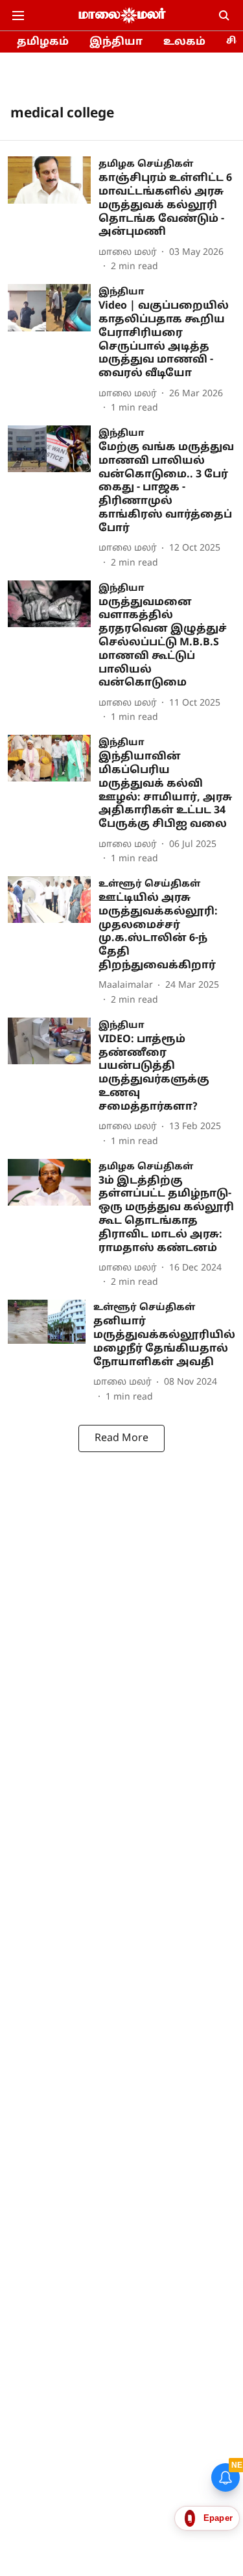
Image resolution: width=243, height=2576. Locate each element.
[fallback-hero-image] (53, 215)
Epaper (218, 2518)
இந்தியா (116, 42)
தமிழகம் (43, 42)
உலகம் (184, 42)
